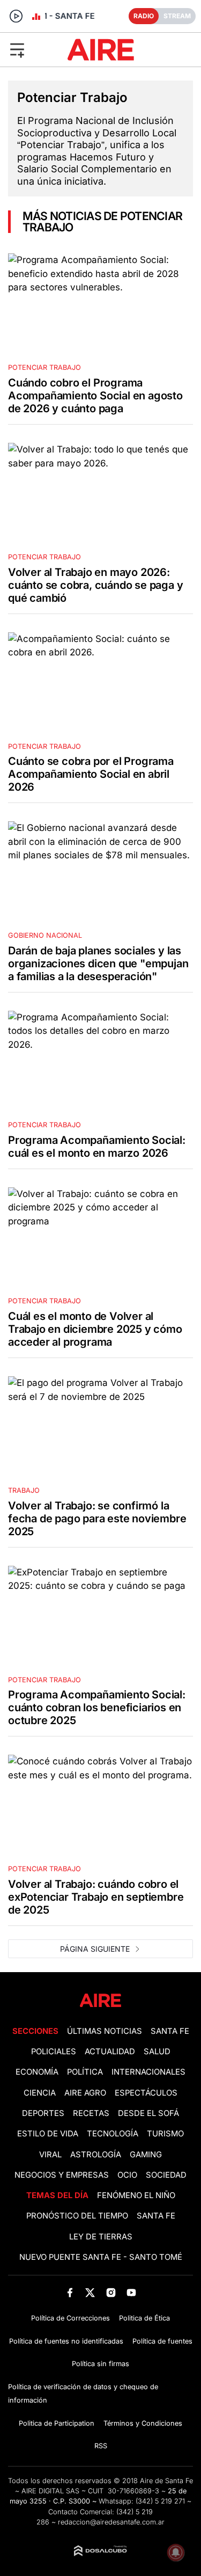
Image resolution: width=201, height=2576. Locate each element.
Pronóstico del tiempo (77, 2216)
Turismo (165, 2134)
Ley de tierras (101, 2237)
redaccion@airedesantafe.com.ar (111, 2522)
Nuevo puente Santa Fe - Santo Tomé (101, 2257)
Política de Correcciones (70, 2318)
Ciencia (40, 2093)
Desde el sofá (148, 2113)
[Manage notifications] (176, 2552)
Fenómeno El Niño (136, 2195)
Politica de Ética (144, 2318)
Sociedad (166, 2175)
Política (85, 2072)
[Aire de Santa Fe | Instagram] (111, 2292)
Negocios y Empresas (62, 2175)
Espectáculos (146, 2093)
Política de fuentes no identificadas (66, 2341)
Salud (157, 2052)
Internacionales (148, 2072)
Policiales (54, 2052)
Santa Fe (170, 2031)
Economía (37, 2072)
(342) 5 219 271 (160, 2501)
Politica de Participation (57, 2423)
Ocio (127, 2175)
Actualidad (110, 2052)
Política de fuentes (162, 2341)
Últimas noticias (105, 2031)
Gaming (146, 2155)
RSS (101, 2446)
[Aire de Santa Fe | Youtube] (131, 2292)
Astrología (96, 2155)
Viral (50, 2155)
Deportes (43, 2113)
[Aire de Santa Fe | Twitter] (90, 2292)
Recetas (91, 2113)
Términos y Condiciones (143, 2423)
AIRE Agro (85, 2093)
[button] (33, 49)
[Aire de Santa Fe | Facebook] (70, 2292)
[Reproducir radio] (16, 16)
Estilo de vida (48, 2134)
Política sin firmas (100, 2364)
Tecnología (113, 2134)
